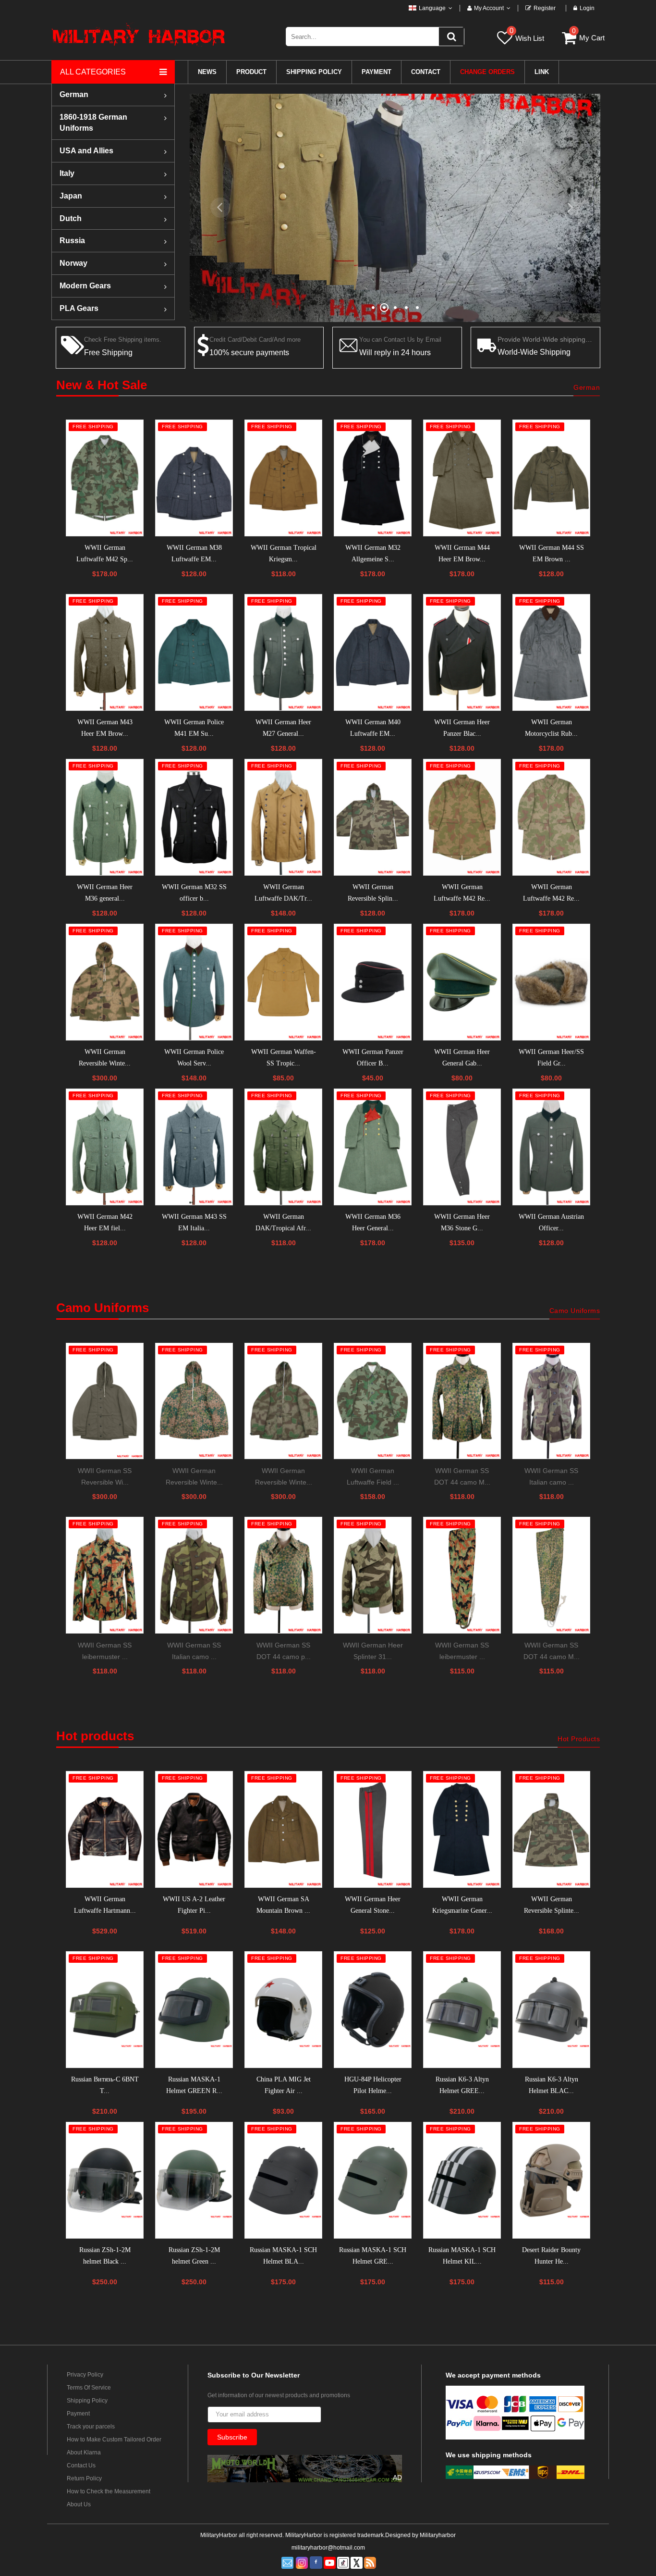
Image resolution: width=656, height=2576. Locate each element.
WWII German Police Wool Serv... (194, 1058)
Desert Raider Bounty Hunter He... (551, 2256)
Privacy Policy (85, 2375)
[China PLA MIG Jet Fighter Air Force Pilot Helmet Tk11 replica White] (283, 2010)
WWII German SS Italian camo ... (551, 1476)
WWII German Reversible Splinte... (552, 1905)
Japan (71, 196)
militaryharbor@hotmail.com (328, 2548)
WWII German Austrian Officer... (551, 1222)
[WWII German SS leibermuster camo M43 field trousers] (462, 1575)
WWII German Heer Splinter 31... (373, 1651)
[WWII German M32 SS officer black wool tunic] (194, 817)
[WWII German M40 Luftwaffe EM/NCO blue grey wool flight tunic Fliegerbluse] (373, 652)
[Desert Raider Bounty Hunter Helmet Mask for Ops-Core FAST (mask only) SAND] (551, 2180)
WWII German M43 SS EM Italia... (194, 1222)
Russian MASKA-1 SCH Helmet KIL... (462, 2256)
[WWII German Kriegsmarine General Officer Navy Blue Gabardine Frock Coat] (462, 1829)
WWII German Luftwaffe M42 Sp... (105, 553)
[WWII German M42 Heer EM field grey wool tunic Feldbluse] (105, 1147)
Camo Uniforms (575, 1311)
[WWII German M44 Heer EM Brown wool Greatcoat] (462, 478)
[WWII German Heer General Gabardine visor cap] (462, 982)
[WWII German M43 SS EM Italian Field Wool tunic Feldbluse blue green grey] (194, 1147)
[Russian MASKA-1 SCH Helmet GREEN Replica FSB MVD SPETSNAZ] (373, 2180)
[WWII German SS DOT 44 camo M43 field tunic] (462, 1401)
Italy (67, 173)
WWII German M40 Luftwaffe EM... (373, 728)
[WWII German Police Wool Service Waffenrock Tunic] (194, 982)
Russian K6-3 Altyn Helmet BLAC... (552, 2085)
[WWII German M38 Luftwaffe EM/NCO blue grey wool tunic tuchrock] (194, 478)
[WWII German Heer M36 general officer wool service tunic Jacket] (105, 817)
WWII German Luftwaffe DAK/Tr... (283, 893)
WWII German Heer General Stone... (373, 1905)
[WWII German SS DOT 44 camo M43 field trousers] (551, 1575)
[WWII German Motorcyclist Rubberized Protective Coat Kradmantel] (551, 652)
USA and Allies (86, 151)
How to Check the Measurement (109, 2491)
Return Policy (84, 2478)
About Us (79, 2504)
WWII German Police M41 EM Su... (194, 728)
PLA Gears (79, 308)
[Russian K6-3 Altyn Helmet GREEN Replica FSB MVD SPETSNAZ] (462, 2010)
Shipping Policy (87, 2401)
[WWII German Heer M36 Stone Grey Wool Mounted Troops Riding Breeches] (462, 1147)
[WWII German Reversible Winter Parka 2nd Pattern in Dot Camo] (194, 1401)
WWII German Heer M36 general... (105, 893)
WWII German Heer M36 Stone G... (462, 1222)
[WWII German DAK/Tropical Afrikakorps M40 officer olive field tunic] (283, 1147)
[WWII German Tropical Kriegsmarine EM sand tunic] (283, 478)
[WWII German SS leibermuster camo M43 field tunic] (105, 1575)
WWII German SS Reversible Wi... (105, 1476)
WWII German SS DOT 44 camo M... (462, 1476)
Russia (72, 241)
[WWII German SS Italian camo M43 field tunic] (551, 1401)
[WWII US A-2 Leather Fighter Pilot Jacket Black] (194, 1829)
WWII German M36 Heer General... (373, 1222)
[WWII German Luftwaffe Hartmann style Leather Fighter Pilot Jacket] (105, 1829)
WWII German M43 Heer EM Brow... (105, 728)
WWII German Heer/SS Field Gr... (551, 1058)
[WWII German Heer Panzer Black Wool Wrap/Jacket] (462, 652)
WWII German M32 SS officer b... (194, 893)
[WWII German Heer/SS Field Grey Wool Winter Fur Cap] (551, 982)
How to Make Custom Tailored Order (114, 2440)
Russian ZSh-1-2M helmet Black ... (105, 2256)
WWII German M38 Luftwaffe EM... (194, 553)
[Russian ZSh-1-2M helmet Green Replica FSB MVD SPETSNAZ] (194, 2180)
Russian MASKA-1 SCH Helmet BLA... (283, 2256)
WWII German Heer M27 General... (283, 728)
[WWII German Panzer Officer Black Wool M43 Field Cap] (373, 982)
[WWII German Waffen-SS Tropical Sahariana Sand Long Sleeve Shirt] (283, 982)
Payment (78, 2414)
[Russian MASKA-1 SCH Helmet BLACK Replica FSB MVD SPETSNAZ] (283, 2180)
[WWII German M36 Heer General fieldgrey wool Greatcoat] (373, 1147)
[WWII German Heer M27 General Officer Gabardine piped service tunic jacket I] (283, 652)
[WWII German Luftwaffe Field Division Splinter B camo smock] (373, 1401)
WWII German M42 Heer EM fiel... (105, 1222)
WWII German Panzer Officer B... (373, 1058)
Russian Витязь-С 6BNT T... (105, 2085)
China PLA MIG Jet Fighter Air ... (284, 2085)
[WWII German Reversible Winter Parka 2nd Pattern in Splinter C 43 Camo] (283, 1401)
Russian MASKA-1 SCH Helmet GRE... (373, 2256)
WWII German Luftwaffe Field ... (373, 1476)
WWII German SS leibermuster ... (105, 1651)
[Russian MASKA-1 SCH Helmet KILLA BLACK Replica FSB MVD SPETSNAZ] (462, 2180)
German (74, 94)
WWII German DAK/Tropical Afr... (283, 1222)
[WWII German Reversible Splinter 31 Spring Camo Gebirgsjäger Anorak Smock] (551, 1829)
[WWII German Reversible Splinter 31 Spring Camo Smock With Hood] (373, 817)
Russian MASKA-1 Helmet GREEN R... (194, 2085)
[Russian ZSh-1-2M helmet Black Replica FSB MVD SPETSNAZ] (105, 2180)
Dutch (71, 218)
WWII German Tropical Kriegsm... (284, 553)
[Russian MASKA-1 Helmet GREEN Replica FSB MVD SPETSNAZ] (194, 2010)
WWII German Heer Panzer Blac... (462, 728)
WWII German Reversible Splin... (373, 893)
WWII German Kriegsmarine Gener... (462, 1905)
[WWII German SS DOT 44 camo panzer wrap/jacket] (283, 1575)
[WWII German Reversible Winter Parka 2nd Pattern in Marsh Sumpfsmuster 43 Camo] (105, 982)
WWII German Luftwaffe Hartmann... (105, 1905)
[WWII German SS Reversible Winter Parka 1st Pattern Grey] (105, 1401)
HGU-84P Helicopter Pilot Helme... (373, 2085)
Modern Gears (85, 286)
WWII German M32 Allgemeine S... (373, 553)
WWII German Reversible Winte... (105, 1058)
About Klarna (84, 2452)
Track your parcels (91, 2427)
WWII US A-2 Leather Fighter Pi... (194, 1905)
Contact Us (81, 2465)
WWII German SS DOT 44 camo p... (284, 1651)
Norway (73, 263)
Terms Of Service (89, 2388)
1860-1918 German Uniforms (93, 123)
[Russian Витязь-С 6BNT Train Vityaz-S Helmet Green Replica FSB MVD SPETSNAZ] (105, 2010)
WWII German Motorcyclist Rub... (551, 728)
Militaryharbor (438, 2535)
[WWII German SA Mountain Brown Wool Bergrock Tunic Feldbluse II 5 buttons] (283, 1829)
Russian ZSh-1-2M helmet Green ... (194, 2256)
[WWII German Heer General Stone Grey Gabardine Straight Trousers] (373, 1829)
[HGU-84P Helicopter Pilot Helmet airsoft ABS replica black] (373, 2010)
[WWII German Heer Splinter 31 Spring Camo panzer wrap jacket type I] (373, 1575)
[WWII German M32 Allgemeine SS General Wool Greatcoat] (373, 478)
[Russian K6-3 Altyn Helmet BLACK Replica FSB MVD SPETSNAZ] (551, 2010)
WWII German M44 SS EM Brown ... (552, 553)
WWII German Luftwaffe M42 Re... (462, 893)
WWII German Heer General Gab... (462, 1058)
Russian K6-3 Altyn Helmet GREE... (462, 2085)
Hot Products (579, 1739)
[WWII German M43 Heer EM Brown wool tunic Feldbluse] (105, 652)
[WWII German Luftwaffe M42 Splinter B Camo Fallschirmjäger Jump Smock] (105, 478)
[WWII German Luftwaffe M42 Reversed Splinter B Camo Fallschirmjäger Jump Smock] (462, 817)
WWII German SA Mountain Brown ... (283, 1905)
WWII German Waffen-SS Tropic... (284, 1058)
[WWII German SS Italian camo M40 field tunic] (194, 1575)
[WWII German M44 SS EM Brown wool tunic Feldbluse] (551, 478)
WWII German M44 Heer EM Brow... (462, 553)
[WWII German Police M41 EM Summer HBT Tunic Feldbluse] (194, 652)
